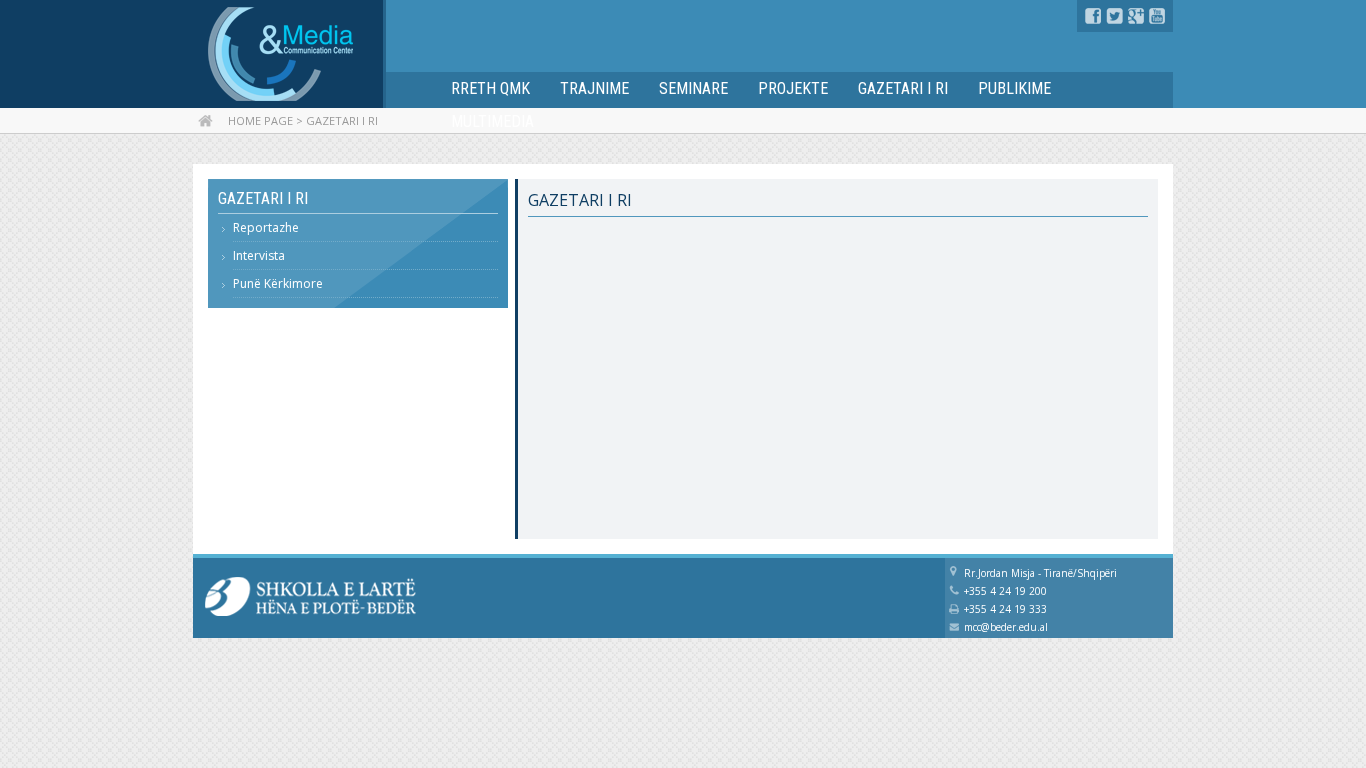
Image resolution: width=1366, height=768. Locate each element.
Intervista (259, 255)
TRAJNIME (594, 88)
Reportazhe (266, 227)
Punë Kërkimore (278, 283)
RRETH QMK (490, 88)
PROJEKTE (793, 88)
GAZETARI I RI (903, 88)
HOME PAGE (260, 120)
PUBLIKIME (1014, 88)
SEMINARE (693, 88)
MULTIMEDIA (492, 121)
